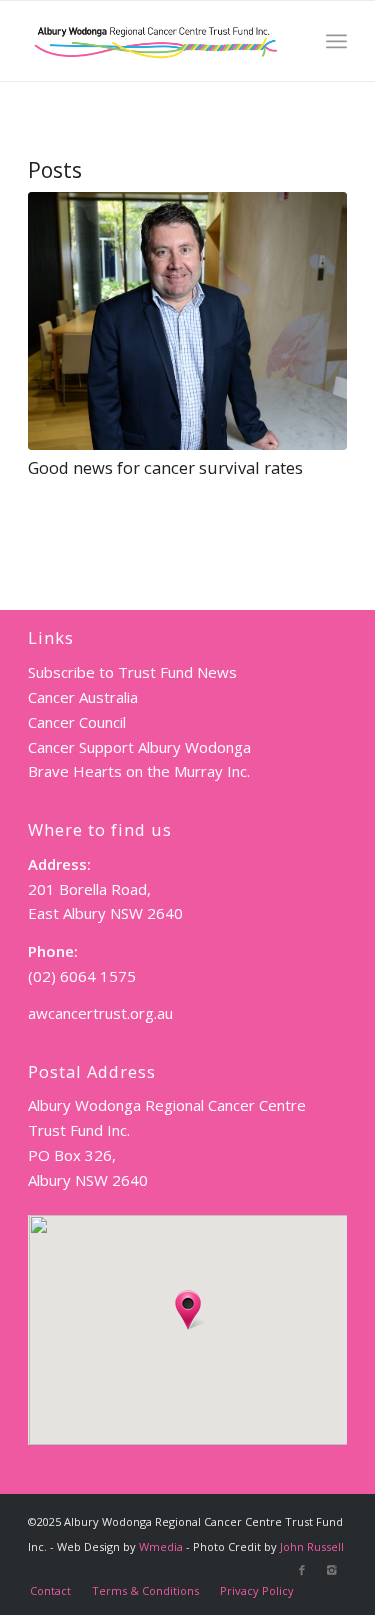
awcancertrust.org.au (100, 1013)
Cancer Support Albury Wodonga (139, 747)
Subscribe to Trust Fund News (132, 672)
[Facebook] (302, 1570)
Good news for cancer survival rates (165, 467)
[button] (188, 1310)
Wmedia (161, 1546)
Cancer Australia (83, 697)
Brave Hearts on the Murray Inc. (139, 771)
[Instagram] (332, 1570)
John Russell (312, 1546)
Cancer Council (77, 722)
